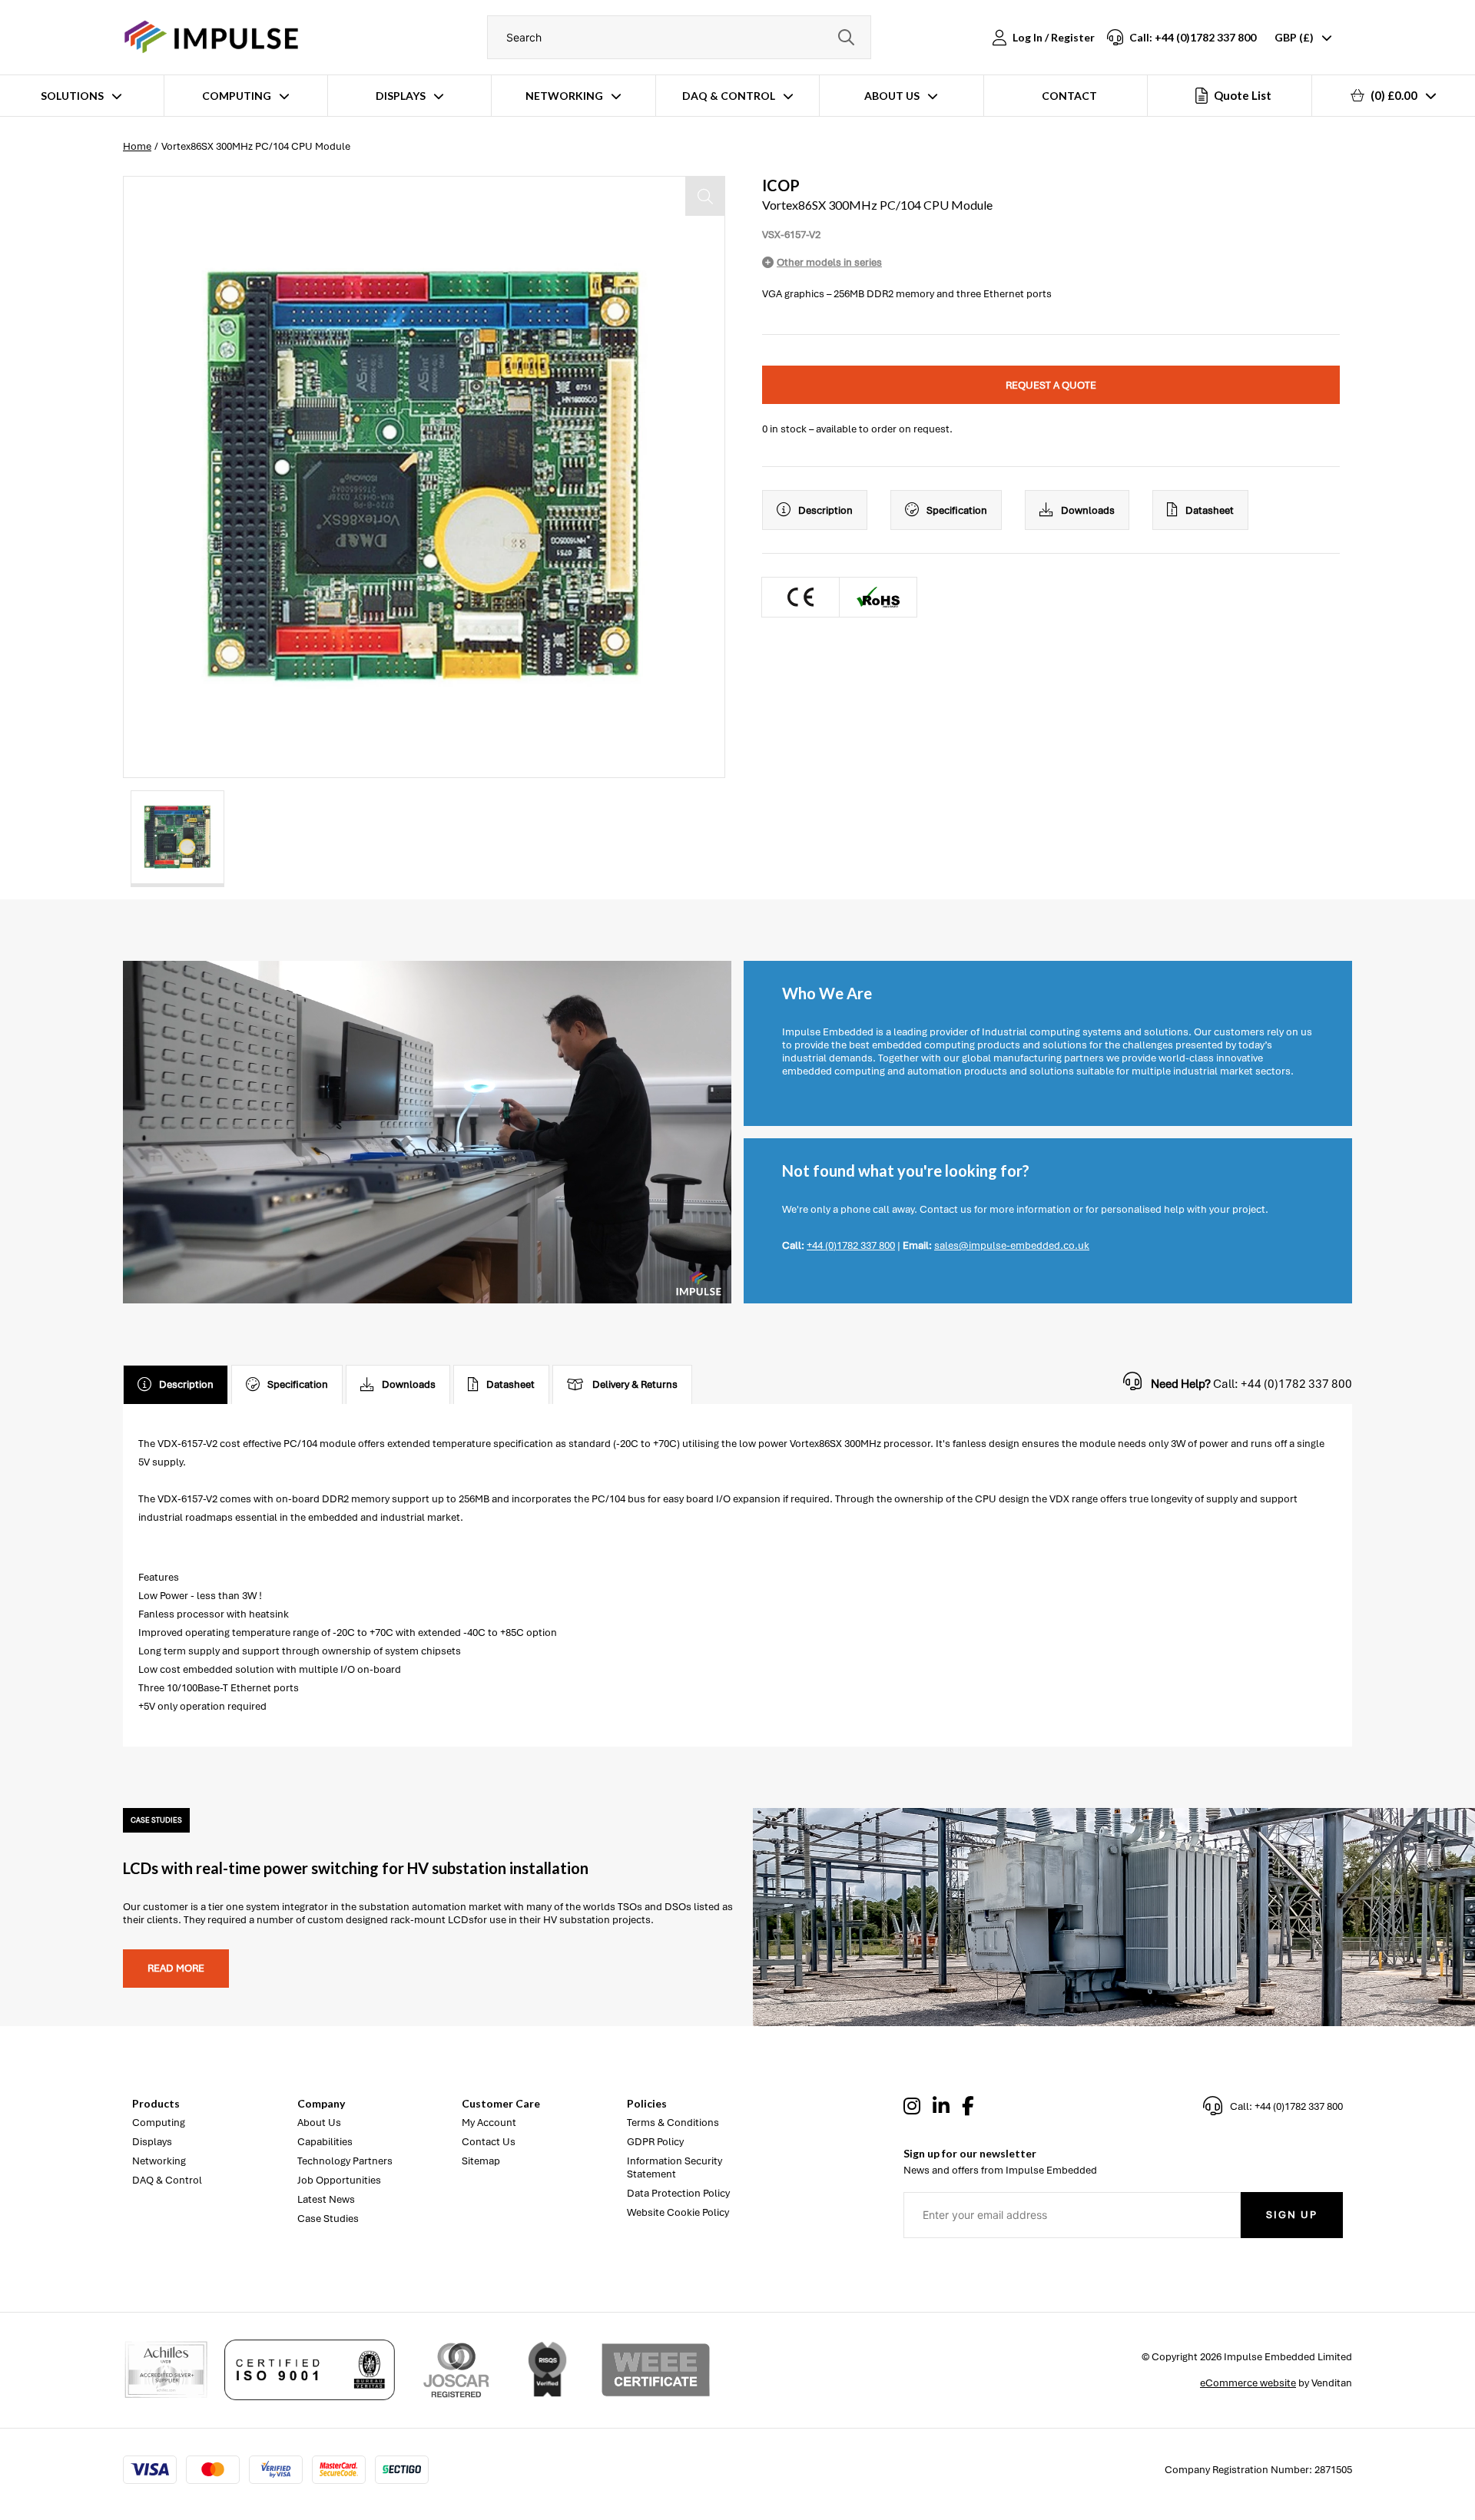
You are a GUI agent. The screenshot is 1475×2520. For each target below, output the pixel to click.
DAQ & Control (729, 96)
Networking (564, 96)
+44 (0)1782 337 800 (851, 1245)
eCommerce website (1248, 2383)
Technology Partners (345, 2161)
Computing (237, 96)
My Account (489, 2123)
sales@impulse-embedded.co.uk (1012, 1245)
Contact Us (489, 2142)
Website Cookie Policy (678, 2212)
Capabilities (325, 2142)
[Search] (846, 37)
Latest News (326, 2199)
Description (825, 510)
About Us (892, 96)
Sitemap (481, 2161)
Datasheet (1210, 510)
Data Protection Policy (678, 2193)
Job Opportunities (339, 2180)
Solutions (72, 96)
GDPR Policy (655, 2142)
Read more (176, 1968)
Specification (957, 510)
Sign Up (1292, 2215)
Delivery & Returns (635, 1384)
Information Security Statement (675, 2167)
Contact (1069, 96)
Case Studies (328, 2219)
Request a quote (1051, 385)
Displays (401, 96)
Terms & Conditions (673, 2123)
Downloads (1088, 510)
